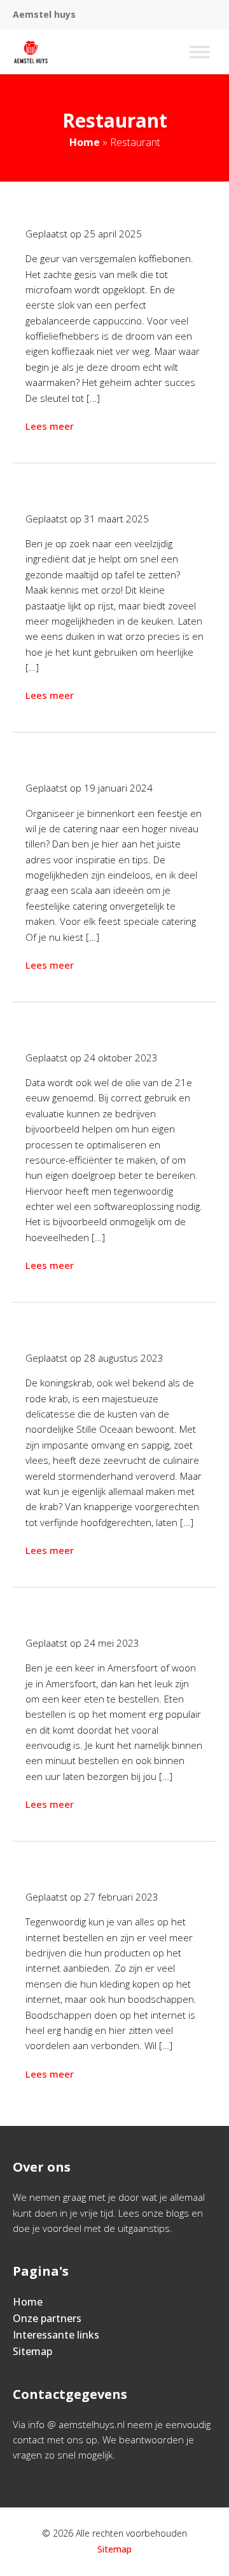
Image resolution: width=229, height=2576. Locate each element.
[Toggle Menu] (200, 52)
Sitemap (32, 2351)
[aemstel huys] (31, 52)
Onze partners (47, 2318)
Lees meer (50, 426)
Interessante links (56, 2335)
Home (85, 142)
